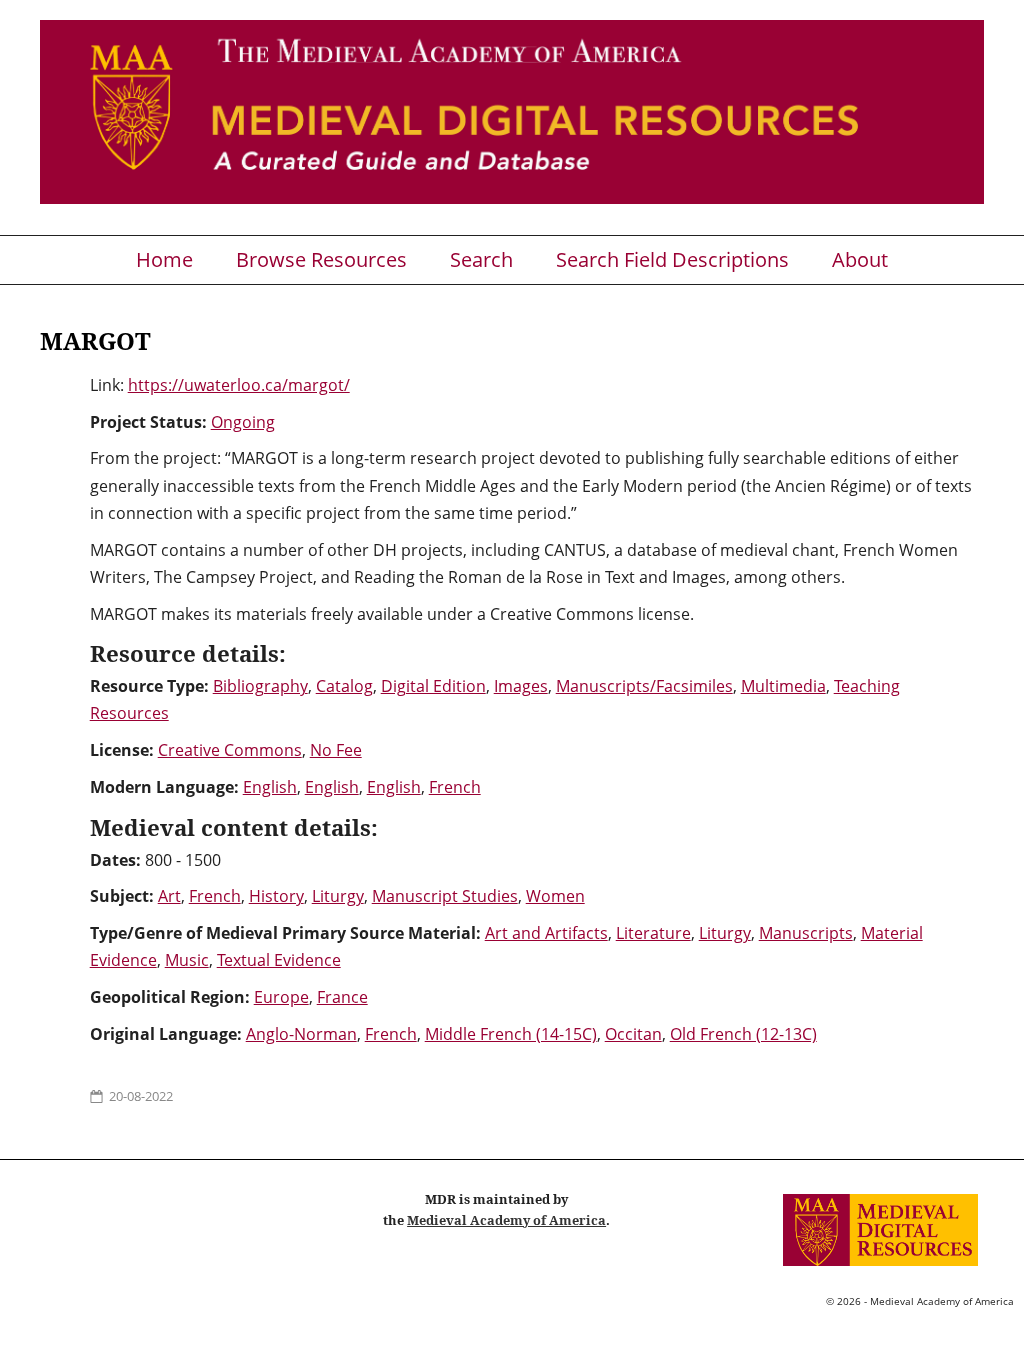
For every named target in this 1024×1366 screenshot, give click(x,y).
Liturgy (338, 896)
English (270, 787)
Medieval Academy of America (506, 1220)
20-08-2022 (141, 1096)
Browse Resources (321, 260)
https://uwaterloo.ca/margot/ (239, 385)
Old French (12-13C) (743, 1034)
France (342, 997)
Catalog (344, 686)
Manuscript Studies (445, 896)
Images (521, 686)
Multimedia (783, 686)
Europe (281, 997)
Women (555, 896)
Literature (653, 933)
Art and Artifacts (546, 933)
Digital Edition (433, 686)
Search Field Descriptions (672, 260)
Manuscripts (806, 933)
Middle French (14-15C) (511, 1034)
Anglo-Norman (301, 1034)
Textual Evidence (279, 960)
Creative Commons (230, 750)
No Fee (336, 750)
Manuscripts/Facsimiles (644, 686)
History (276, 896)
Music (187, 960)
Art (169, 896)
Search (481, 260)
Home (164, 260)
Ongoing (243, 422)
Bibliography (260, 686)
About (860, 260)
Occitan (633, 1034)
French (455, 787)
